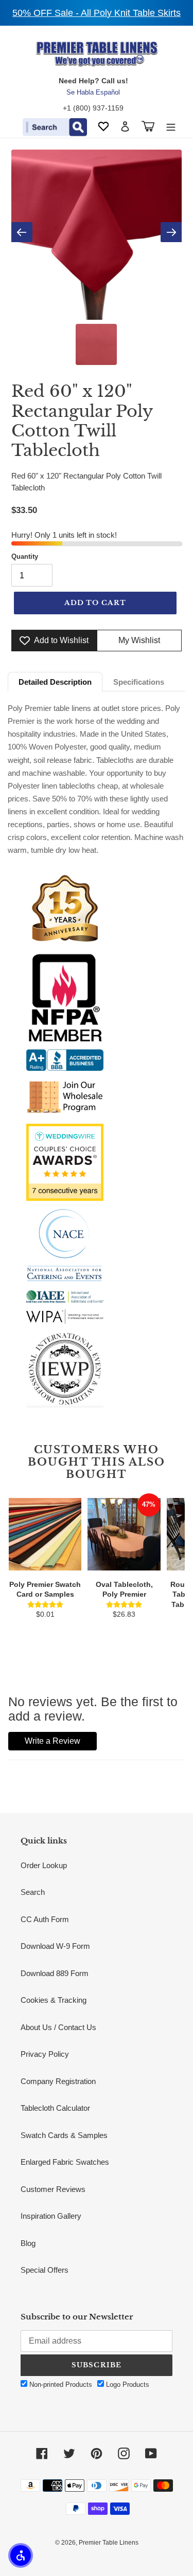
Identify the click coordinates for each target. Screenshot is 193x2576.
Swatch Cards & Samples (64, 2135)
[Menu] (171, 126)
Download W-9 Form (55, 1946)
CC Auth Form (45, 1919)
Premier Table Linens (109, 2543)
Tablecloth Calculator (55, 2108)
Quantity (25, 556)
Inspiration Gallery (51, 2216)
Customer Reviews (53, 2189)
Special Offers (45, 2270)
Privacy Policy (45, 2054)
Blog (28, 2243)
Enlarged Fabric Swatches (65, 2162)
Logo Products (127, 2385)
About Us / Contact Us (58, 2027)
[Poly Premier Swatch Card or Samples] (45, 1534)
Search (33, 1892)
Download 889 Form (55, 1973)
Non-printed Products (60, 2385)
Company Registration (58, 2081)
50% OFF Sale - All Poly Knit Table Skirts (97, 13)
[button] (21, 2555)
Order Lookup (44, 1865)
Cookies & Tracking (54, 2000)
